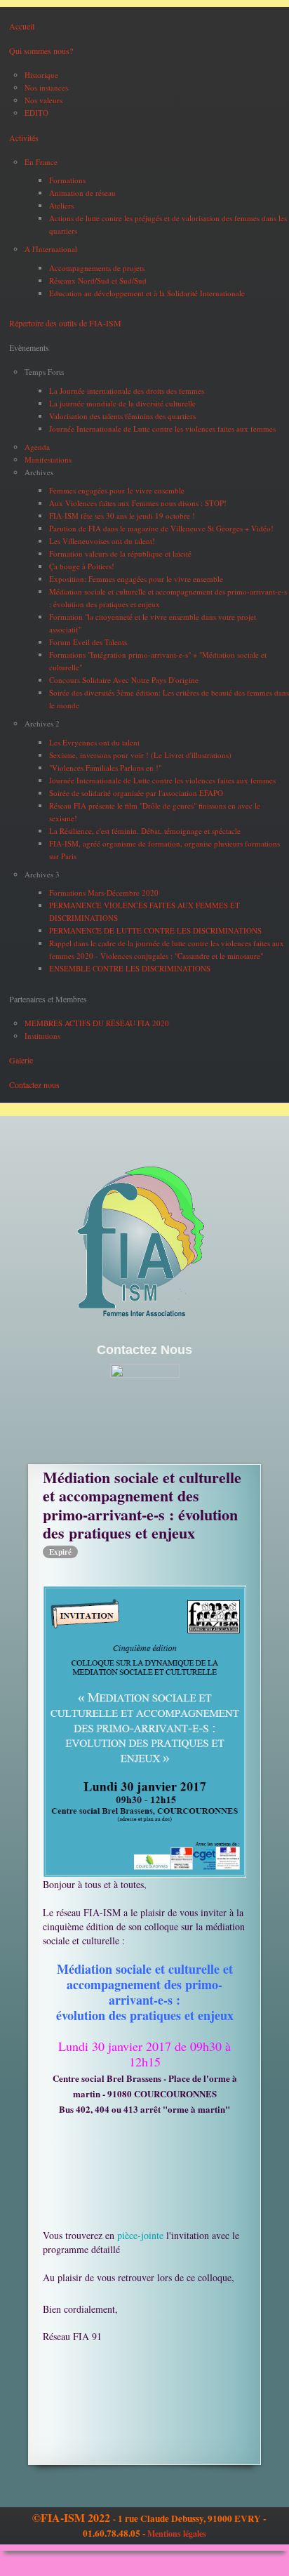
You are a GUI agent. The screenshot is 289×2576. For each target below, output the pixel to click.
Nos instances (46, 87)
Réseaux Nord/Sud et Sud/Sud (98, 280)
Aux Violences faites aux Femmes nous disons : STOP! (138, 503)
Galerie (21, 1060)
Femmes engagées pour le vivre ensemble (117, 490)
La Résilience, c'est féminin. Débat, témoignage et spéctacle (145, 831)
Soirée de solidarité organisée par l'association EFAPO (136, 793)
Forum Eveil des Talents (88, 642)
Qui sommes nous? (41, 51)
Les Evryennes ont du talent (94, 742)
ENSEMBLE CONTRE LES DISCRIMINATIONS (130, 968)
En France (41, 162)
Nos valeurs (43, 100)
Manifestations (48, 459)
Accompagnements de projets (97, 268)
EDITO (36, 113)
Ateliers (61, 205)
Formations (67, 180)
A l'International (51, 249)
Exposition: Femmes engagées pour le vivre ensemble (136, 579)
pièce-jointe (139, 2235)
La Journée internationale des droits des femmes (127, 391)
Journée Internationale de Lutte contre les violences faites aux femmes (162, 429)
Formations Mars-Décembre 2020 (104, 892)
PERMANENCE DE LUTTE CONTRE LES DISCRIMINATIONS (155, 930)
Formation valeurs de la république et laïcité (120, 553)
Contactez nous (34, 1084)
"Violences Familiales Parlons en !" (105, 768)
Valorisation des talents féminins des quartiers (122, 416)
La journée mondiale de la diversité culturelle (122, 403)
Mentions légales (177, 2534)
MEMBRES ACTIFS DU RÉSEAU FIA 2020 (97, 1023)
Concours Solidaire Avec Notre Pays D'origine (124, 680)
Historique (41, 75)
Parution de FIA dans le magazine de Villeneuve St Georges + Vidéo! (161, 528)
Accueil (22, 26)
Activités (24, 138)
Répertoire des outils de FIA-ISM (65, 323)
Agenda (37, 447)
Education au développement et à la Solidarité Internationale (147, 293)
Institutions (42, 1036)
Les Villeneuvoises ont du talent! (102, 541)
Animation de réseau (82, 193)
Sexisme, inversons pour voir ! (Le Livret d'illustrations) (140, 755)
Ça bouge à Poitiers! (82, 566)
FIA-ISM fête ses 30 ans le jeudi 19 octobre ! (122, 516)
